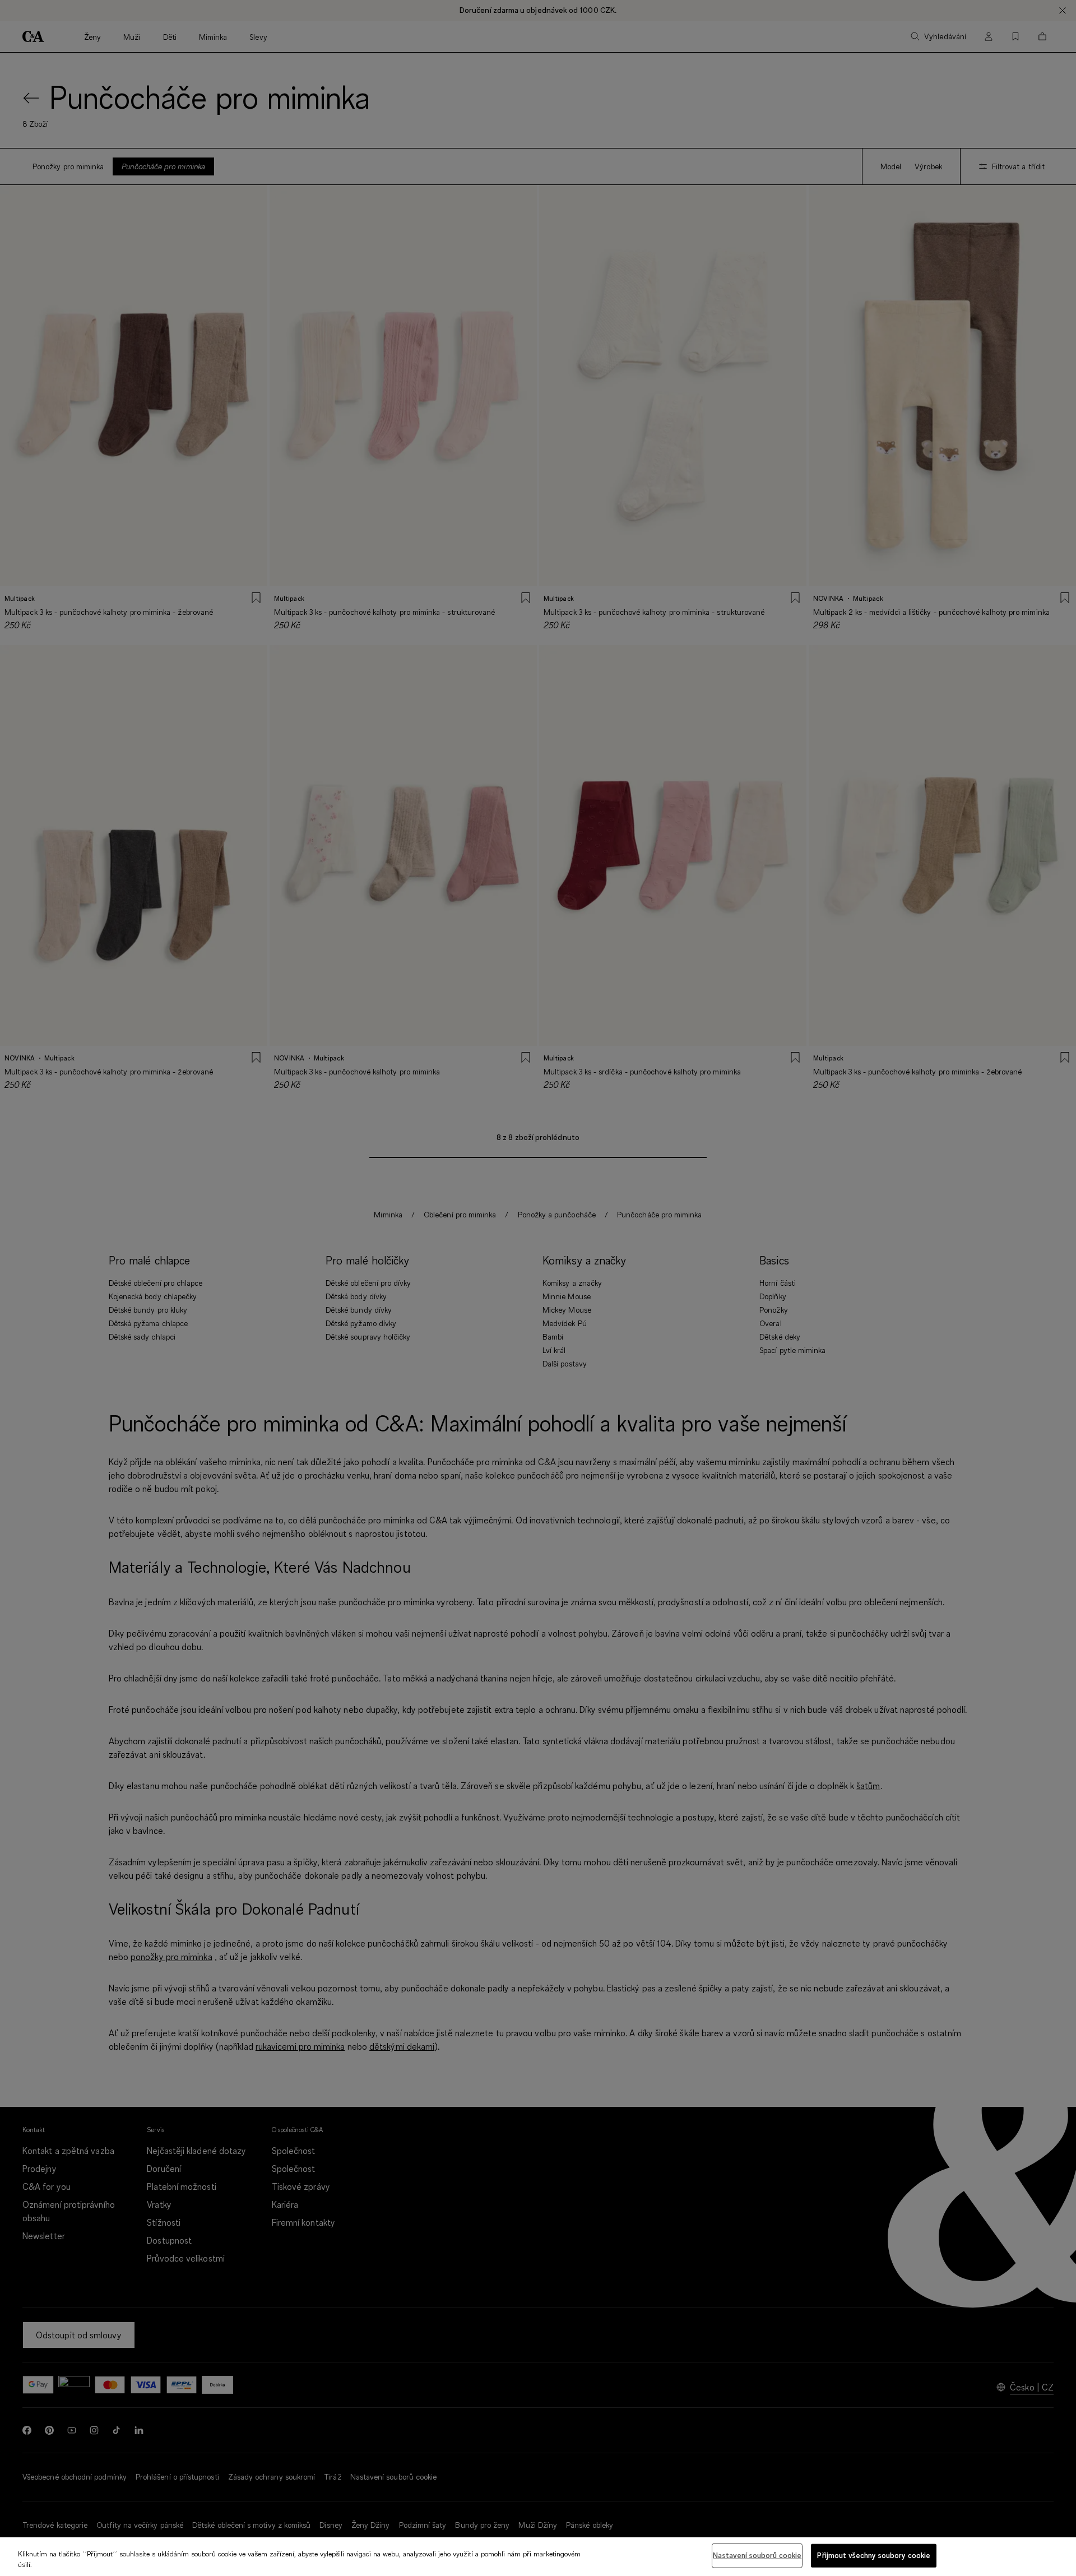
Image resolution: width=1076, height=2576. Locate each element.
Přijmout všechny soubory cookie (874, 2555)
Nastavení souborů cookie (757, 2555)
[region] (538, 2557)
